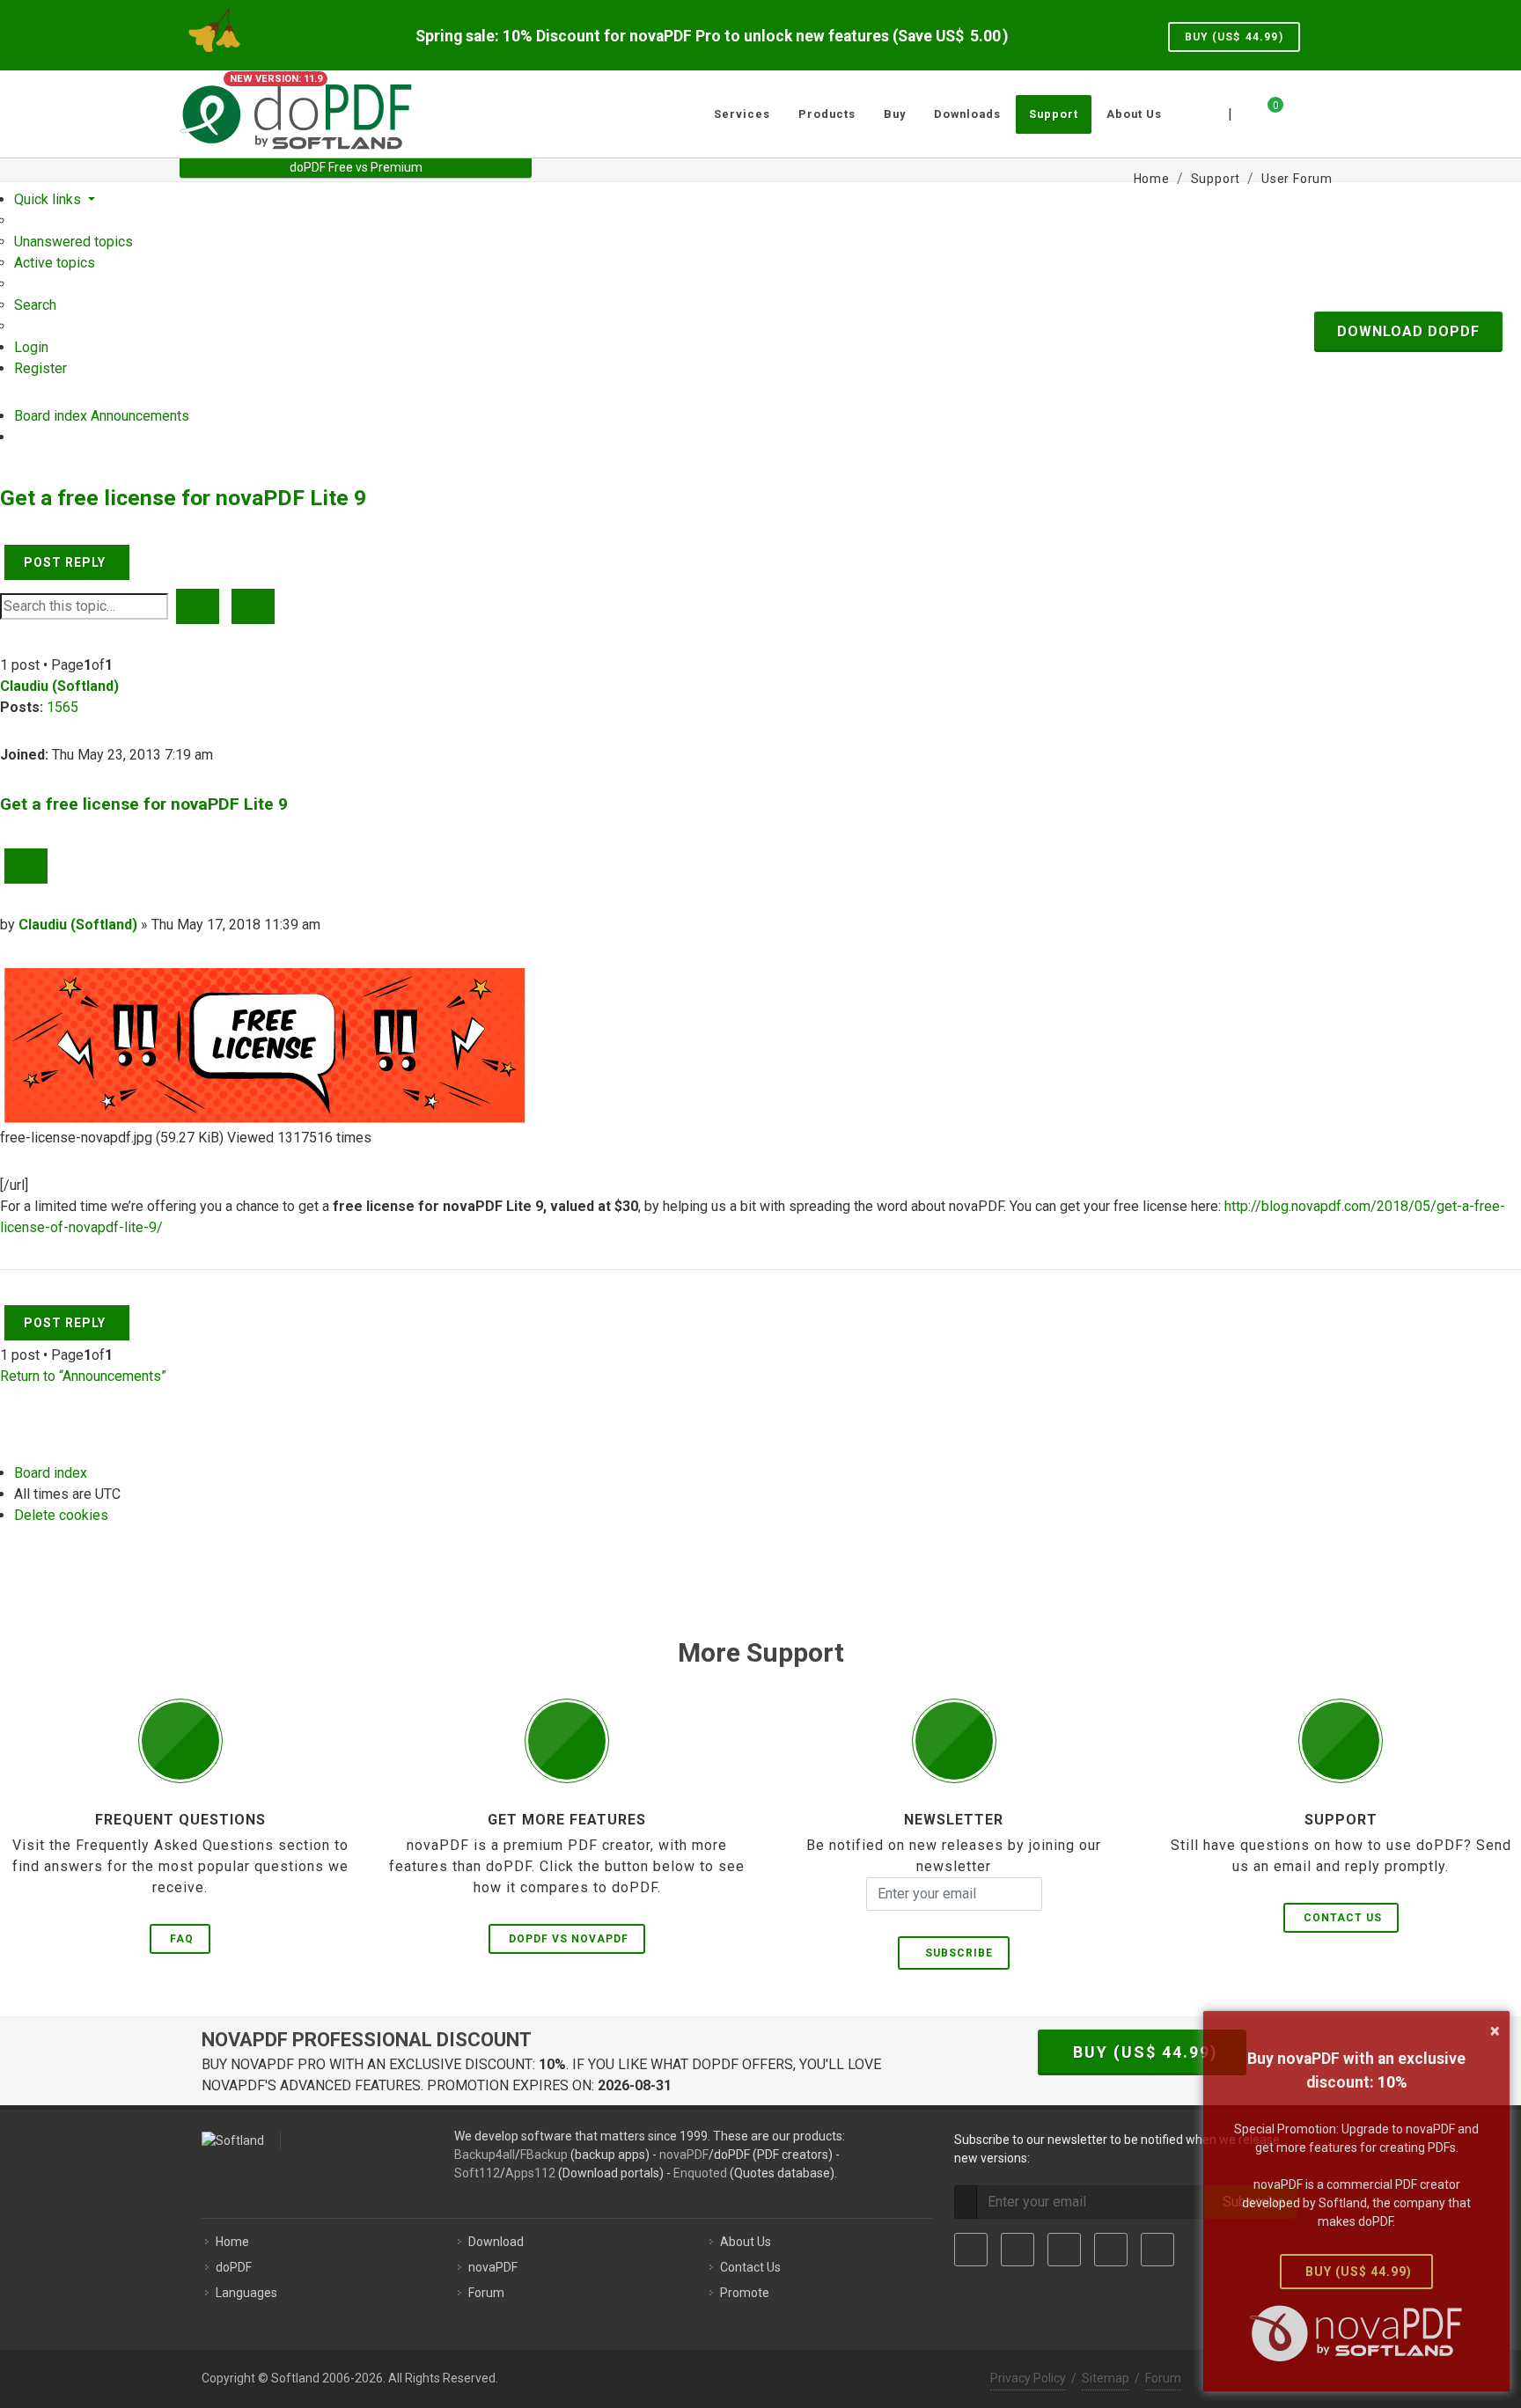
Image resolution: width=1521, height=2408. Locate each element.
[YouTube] (1111, 2250)
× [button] (1495, 2030)
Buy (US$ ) (1234, 37)
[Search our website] (1322, 112)
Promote (745, 2293)
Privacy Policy (1028, 2378)
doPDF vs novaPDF (569, 1939)
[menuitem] (73, 242)
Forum (486, 2293)
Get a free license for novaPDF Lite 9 (183, 498)
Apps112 (530, 2173)
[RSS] (1157, 2250)
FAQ (182, 1939)
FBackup (544, 2155)
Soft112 (477, 2173)
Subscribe (955, 1953)
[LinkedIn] (1064, 2250)
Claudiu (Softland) (59, 686)
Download (496, 2242)
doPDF (234, 2267)
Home (232, 2242)
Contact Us (1343, 1918)
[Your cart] (1265, 112)
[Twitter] (1018, 2250)
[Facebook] (971, 2250)
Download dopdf (1408, 331)
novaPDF (684, 2155)
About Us (746, 2242)
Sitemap (1106, 2378)
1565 (62, 707)
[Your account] (1295, 107)
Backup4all (485, 2155)
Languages (246, 2293)
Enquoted (700, 2173)
